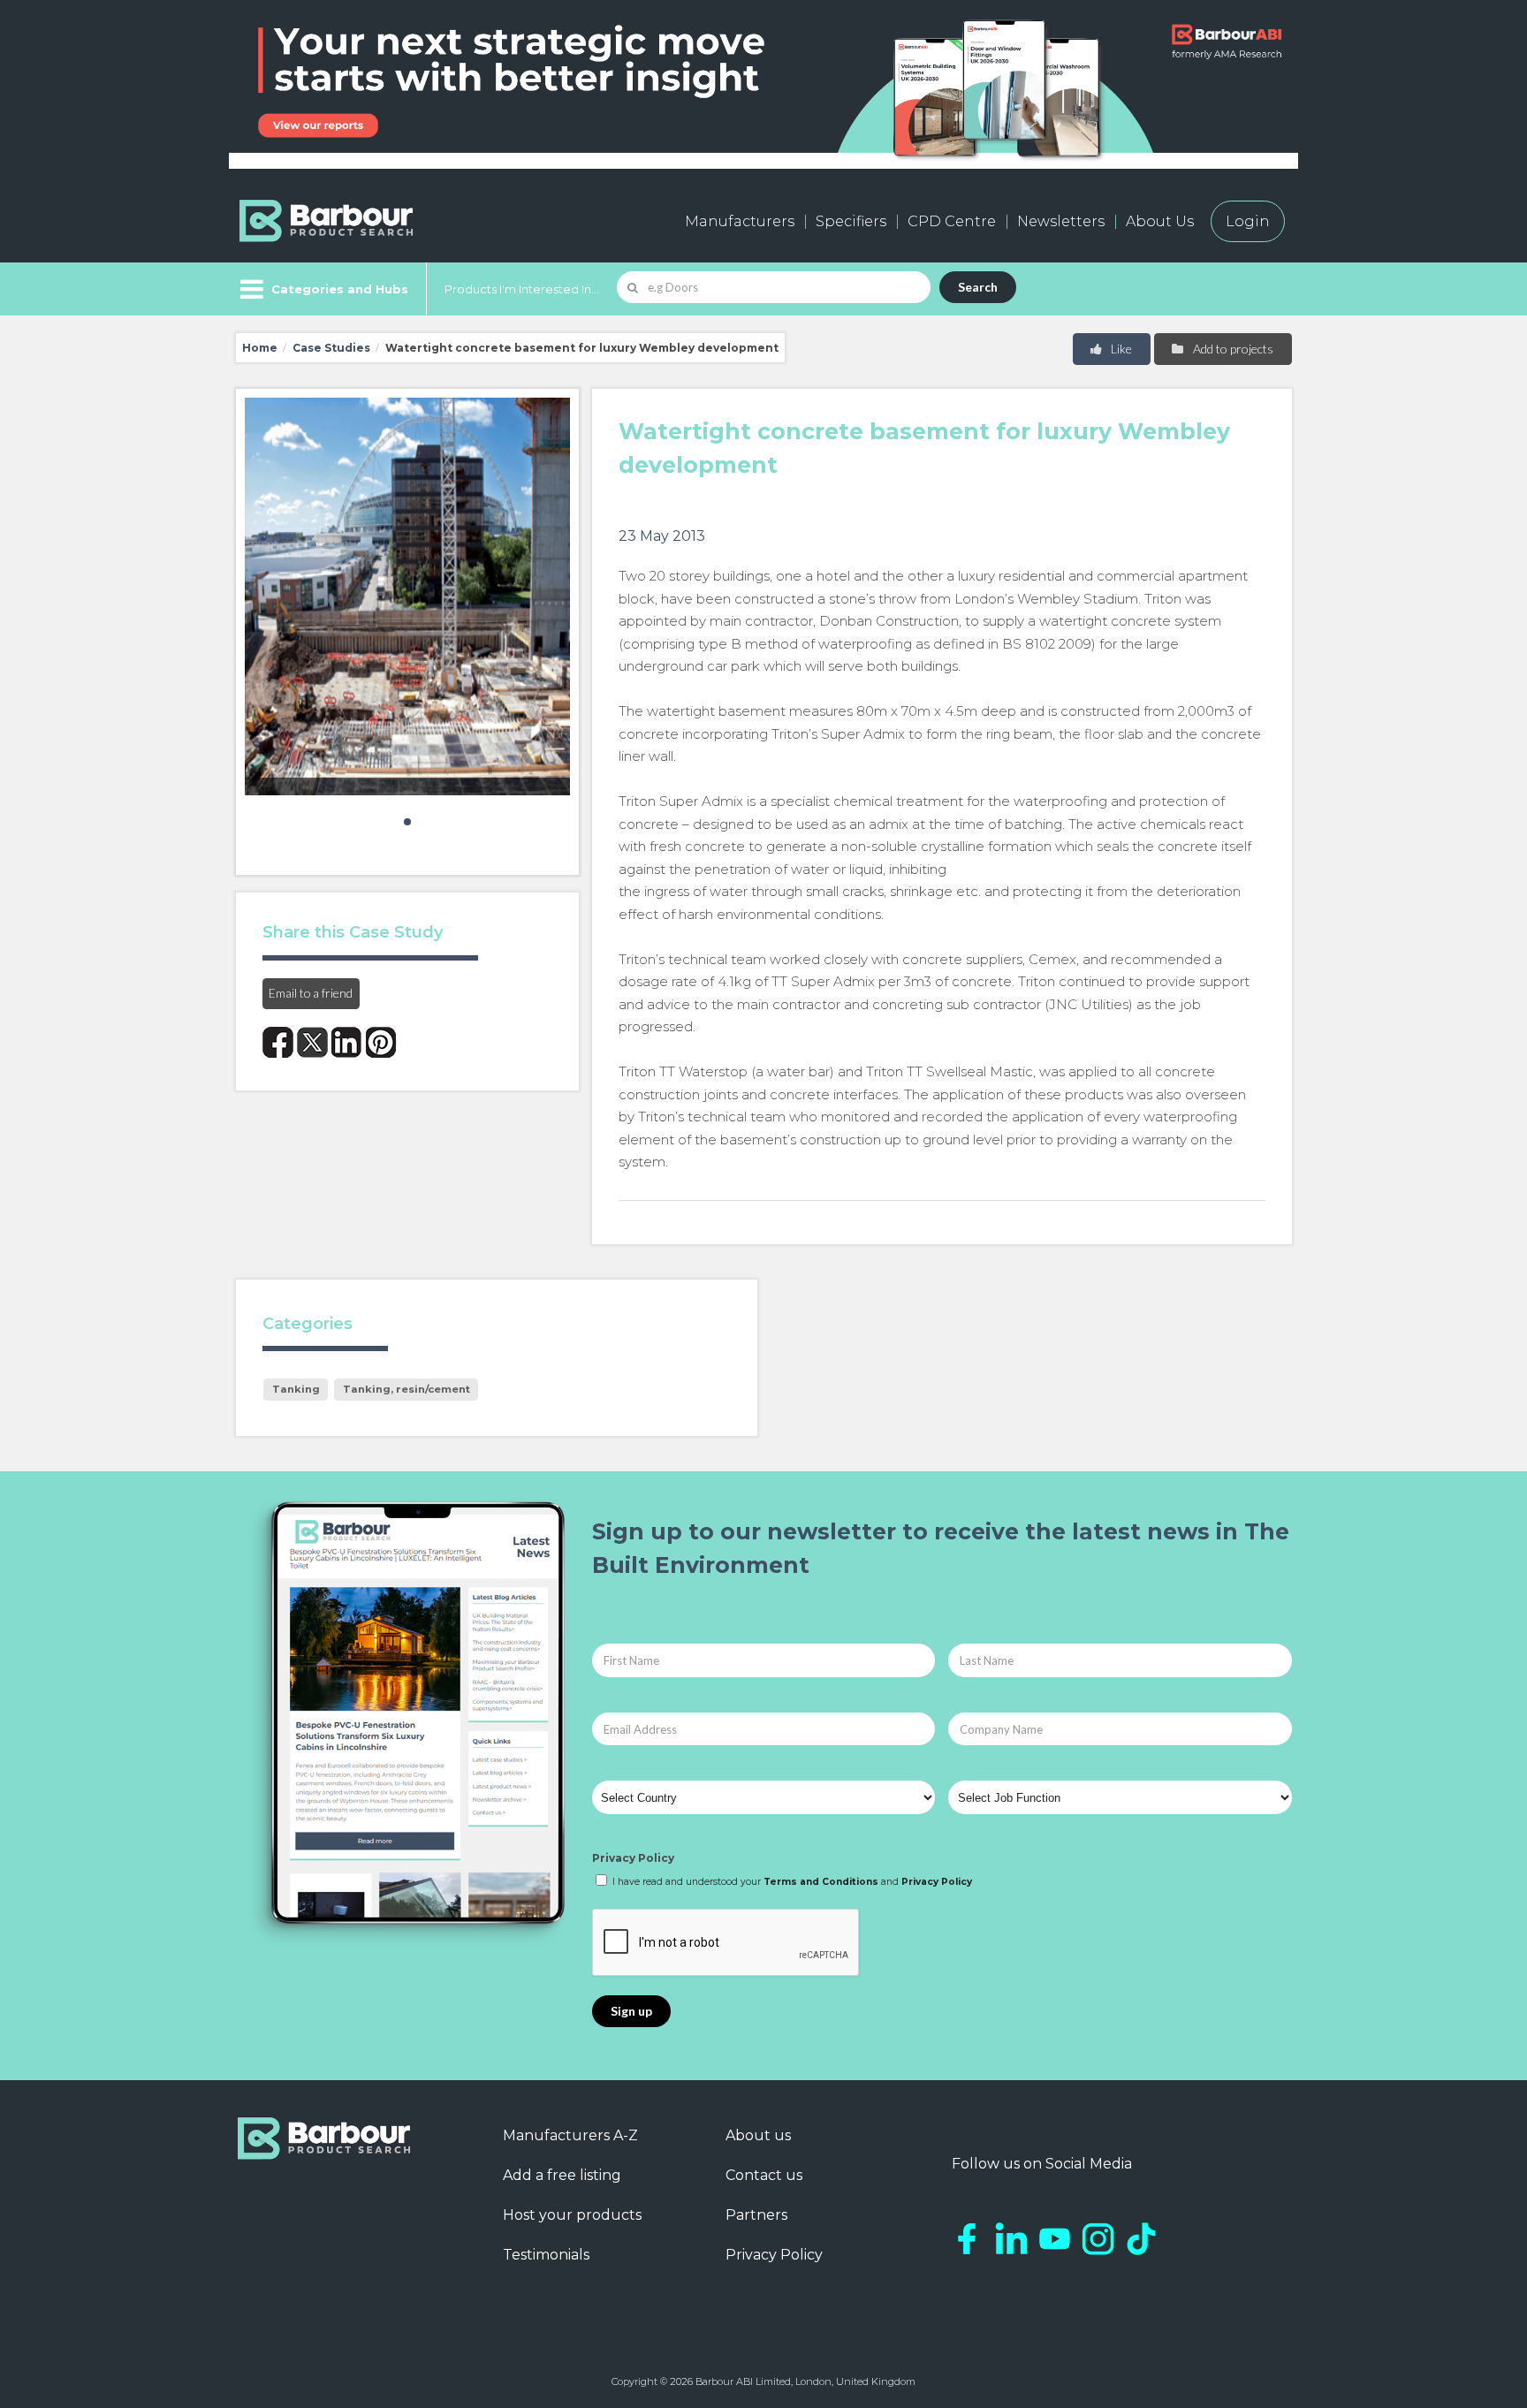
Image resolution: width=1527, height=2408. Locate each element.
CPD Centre (952, 221)
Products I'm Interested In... (522, 289)
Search (978, 287)
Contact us (764, 2175)
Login (1248, 221)
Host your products (572, 2215)
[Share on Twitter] (312, 1042)
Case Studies (331, 348)
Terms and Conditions (821, 1882)
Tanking (296, 1389)
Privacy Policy (633, 1858)
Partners (756, 2215)
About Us (1160, 221)
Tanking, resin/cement (406, 1389)
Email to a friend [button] (311, 993)
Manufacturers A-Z (570, 2135)
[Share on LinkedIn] (347, 1042)
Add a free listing (562, 2175)
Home (260, 348)
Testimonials (546, 2255)
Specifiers (851, 221)
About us (758, 2135)
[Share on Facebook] (278, 1042)
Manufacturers (740, 221)
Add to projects (1232, 349)
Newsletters (1061, 221)
